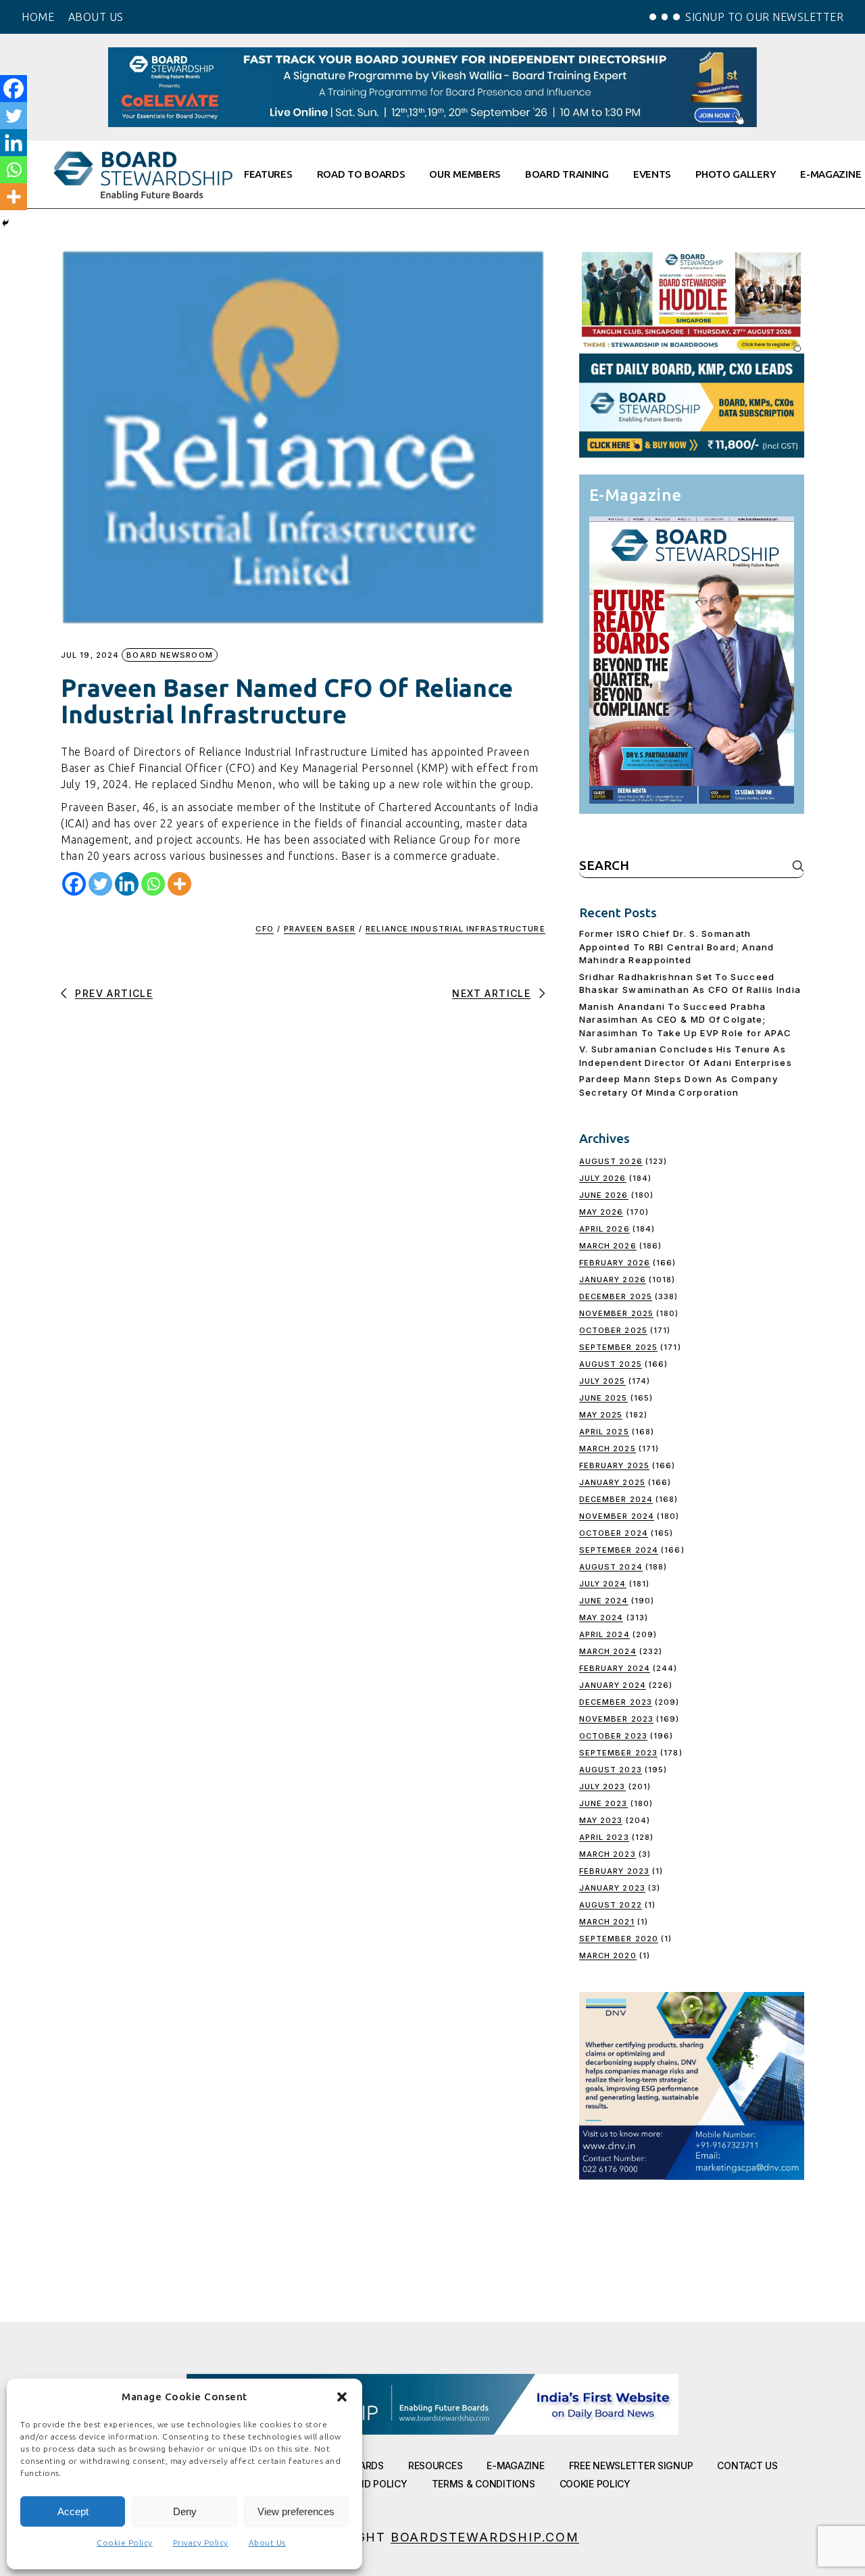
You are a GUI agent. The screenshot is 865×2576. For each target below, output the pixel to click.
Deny (185, 2511)
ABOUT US (96, 17)
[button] (342, 2397)
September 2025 (618, 1347)
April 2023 (604, 1837)
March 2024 (608, 1651)
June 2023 (603, 1803)
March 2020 (608, 1955)
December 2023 (616, 1702)
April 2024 (604, 1634)
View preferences (296, 2511)
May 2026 (601, 1212)
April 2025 (604, 1432)
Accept (73, 2511)
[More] (179, 884)
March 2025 (608, 1449)
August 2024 (611, 1567)
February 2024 (615, 1668)
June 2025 (603, 1398)
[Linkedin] (127, 884)
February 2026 (615, 1263)
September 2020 (619, 1939)
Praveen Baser (320, 929)
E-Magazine (515, 2465)
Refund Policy (370, 2484)
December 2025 (616, 1296)
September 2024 (619, 1550)
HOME (38, 17)
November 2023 (616, 1719)
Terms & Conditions (484, 2484)
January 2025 (612, 1482)
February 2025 (614, 1465)
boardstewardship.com (485, 2537)
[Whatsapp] (153, 884)
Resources (435, 2465)
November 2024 (617, 1516)
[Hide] (5, 223)
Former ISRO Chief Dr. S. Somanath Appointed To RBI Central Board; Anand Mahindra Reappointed (677, 947)
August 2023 (611, 1770)
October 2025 (613, 1330)
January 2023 (612, 1888)
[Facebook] (74, 884)
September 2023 (618, 1753)
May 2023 (601, 1820)
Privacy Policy (201, 2543)
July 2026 (603, 1178)
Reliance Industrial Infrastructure (455, 929)
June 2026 (604, 1195)
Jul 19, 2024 (90, 655)
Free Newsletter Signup (631, 2465)
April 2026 (604, 1229)
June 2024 (604, 1601)
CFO (264, 929)
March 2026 (608, 1246)
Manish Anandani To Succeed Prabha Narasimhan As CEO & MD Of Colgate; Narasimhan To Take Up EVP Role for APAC (686, 1020)
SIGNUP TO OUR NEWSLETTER (764, 17)
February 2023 (614, 1871)
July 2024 (603, 1584)
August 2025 (611, 1364)
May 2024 (601, 1618)
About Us (267, 2543)
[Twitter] (100, 884)
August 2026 (611, 1161)
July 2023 (602, 1787)
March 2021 (607, 1922)
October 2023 (613, 1736)
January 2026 (613, 1280)
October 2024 (614, 1533)
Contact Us (747, 2465)
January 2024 (613, 1685)
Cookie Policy (125, 2543)
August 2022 (611, 1905)
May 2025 (601, 1415)
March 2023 (608, 1854)
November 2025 (616, 1313)
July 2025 (602, 1381)
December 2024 (616, 1499)
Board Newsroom (169, 655)
